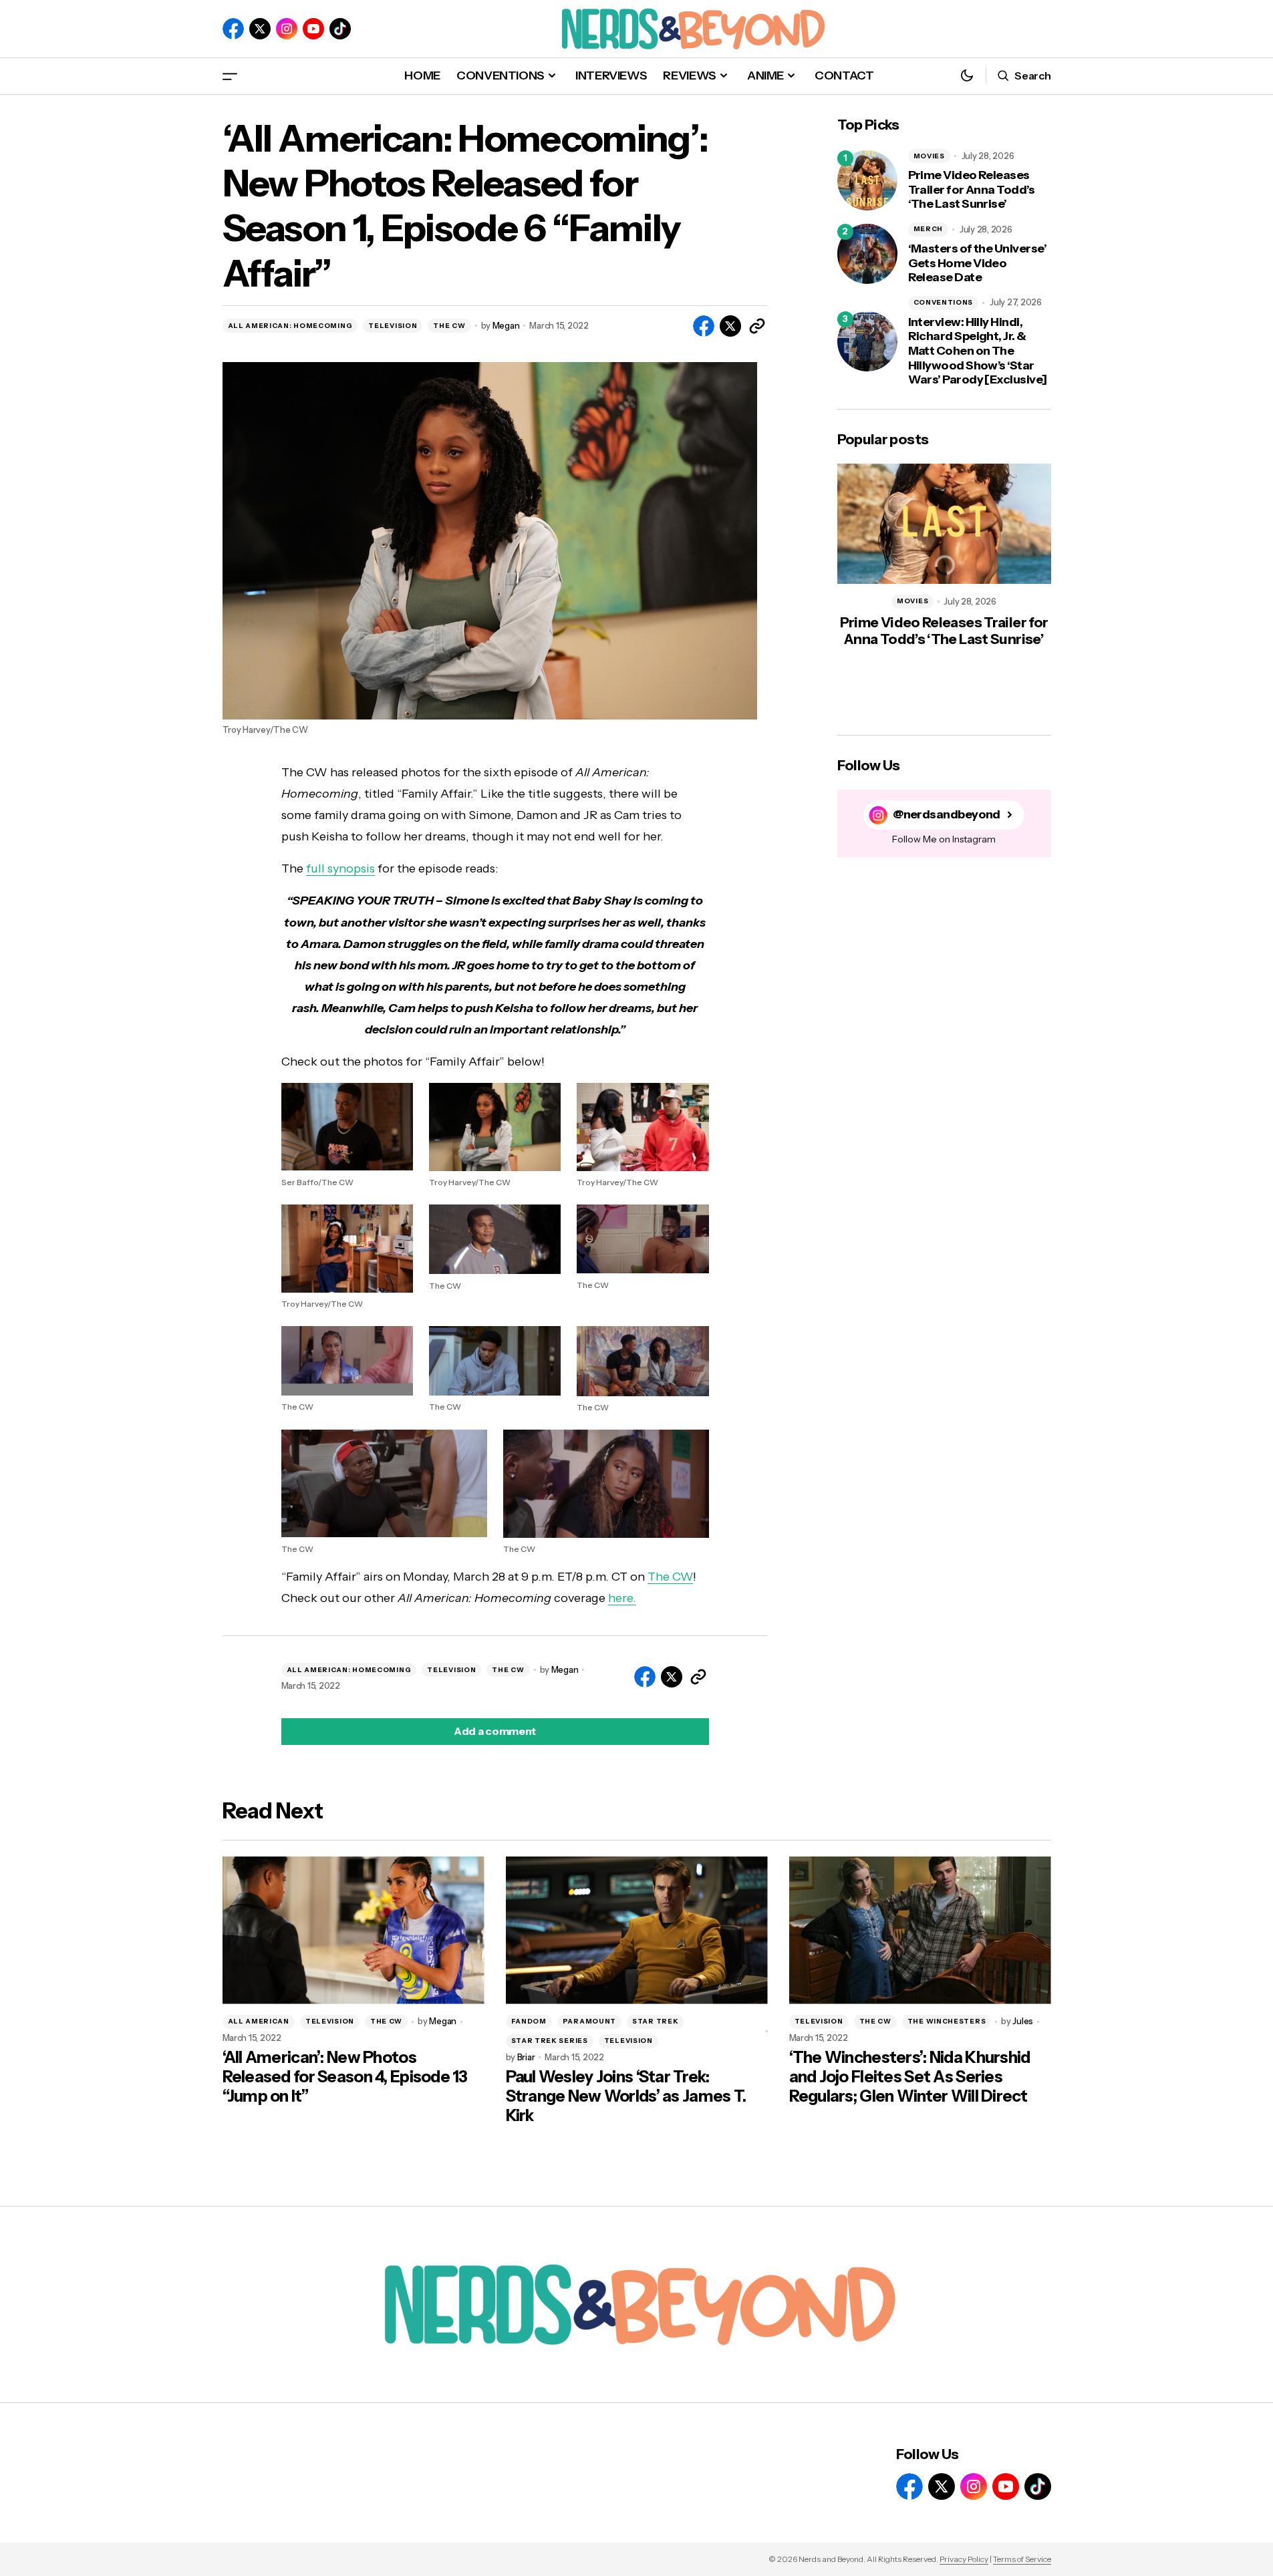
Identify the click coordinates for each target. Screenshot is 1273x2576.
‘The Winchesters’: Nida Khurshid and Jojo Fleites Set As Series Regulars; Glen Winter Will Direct (910, 2077)
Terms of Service (1022, 2559)
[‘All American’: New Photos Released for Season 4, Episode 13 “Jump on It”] (353, 1930)
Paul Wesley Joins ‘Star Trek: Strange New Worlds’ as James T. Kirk (626, 2096)
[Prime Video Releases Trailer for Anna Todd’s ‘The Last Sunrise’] (867, 180)
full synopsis (340, 868)
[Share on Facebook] (704, 326)
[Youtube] (313, 29)
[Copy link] (757, 326)
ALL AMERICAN (259, 2021)
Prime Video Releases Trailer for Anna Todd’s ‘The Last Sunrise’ (972, 190)
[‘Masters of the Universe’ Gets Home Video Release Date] (867, 254)
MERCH (929, 229)
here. (622, 1598)
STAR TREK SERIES (550, 2041)
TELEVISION (393, 326)
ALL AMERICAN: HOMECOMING (290, 326)
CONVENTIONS (944, 302)
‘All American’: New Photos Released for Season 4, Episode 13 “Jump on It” (345, 2077)
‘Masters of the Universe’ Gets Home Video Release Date (978, 263)
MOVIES (929, 156)
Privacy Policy (964, 2559)
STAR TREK (655, 2021)
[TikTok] (340, 29)
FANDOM (529, 2021)
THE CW (449, 326)
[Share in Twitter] (730, 326)
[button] (230, 76)
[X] (260, 29)
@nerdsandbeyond (947, 815)
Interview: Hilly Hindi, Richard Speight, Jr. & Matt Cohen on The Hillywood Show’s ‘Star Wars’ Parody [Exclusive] (978, 351)
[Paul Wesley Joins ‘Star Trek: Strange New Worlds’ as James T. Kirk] (637, 1930)
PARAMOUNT (589, 2021)
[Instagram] (287, 29)
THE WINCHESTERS (947, 2021)
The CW (670, 1577)
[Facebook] (233, 29)
